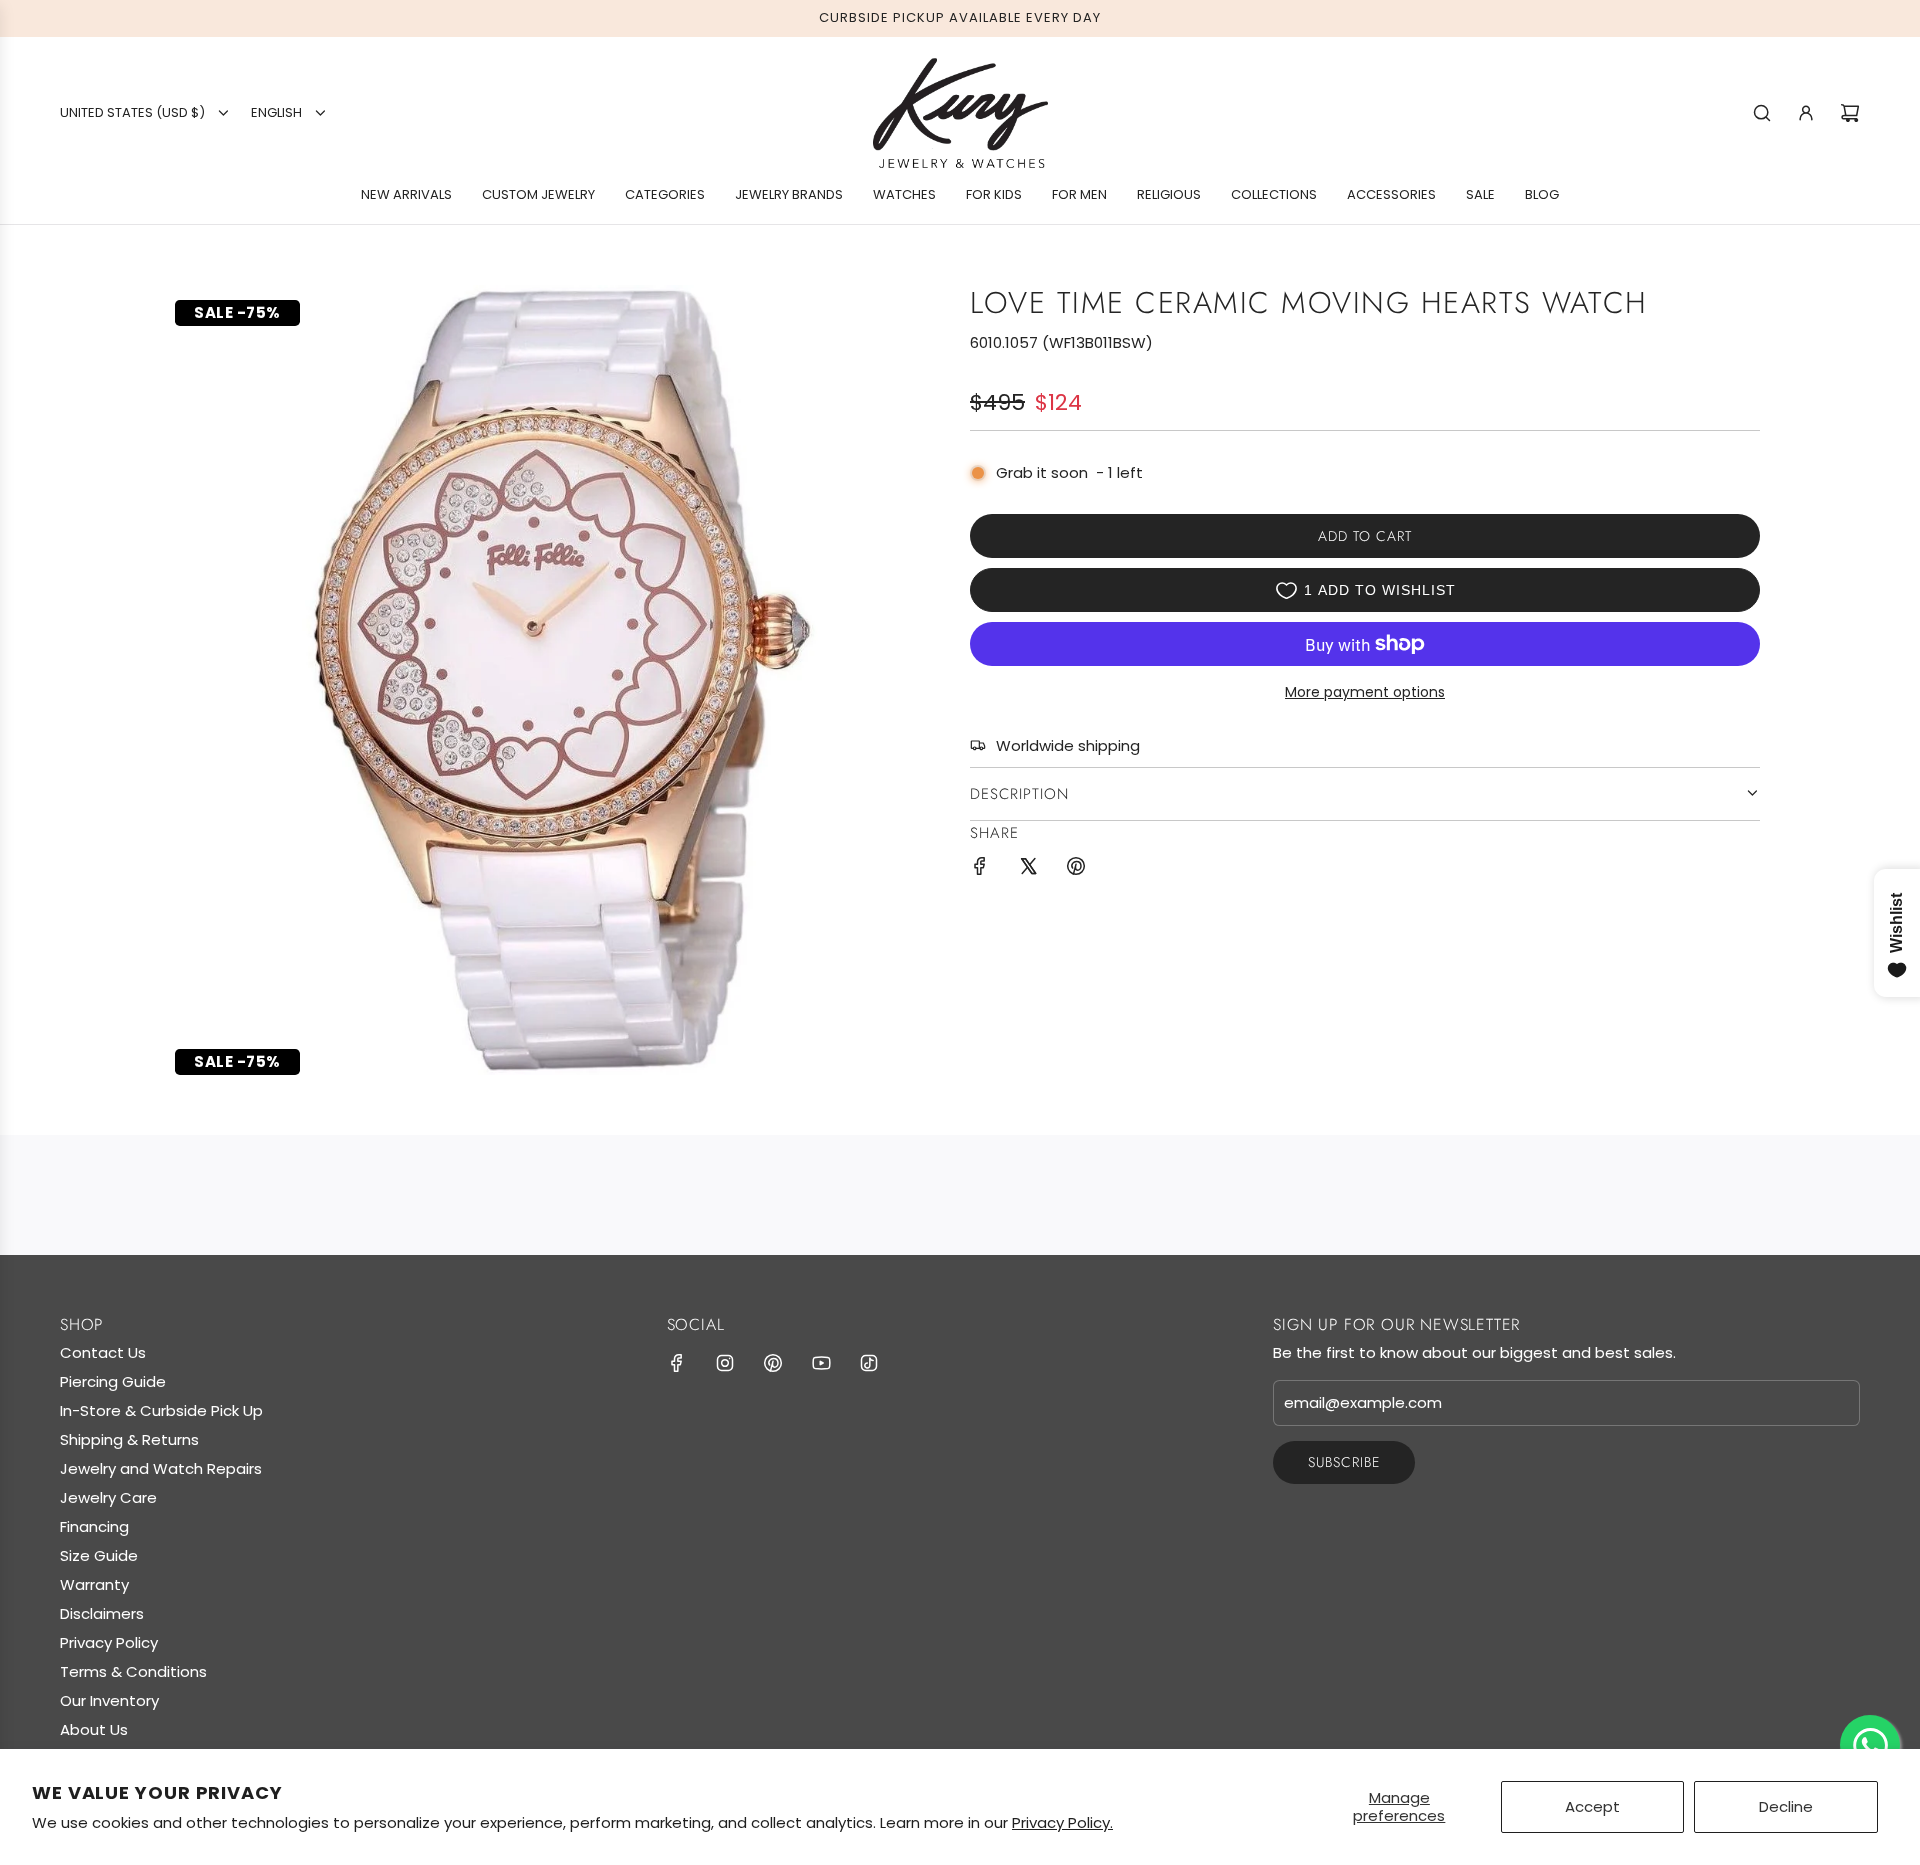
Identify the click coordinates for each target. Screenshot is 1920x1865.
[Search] (1762, 113)
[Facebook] (677, 1363)
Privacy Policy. (1062, 1822)
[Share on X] (1028, 869)
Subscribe (1344, 1462)
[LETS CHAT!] (1870, 1745)
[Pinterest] (773, 1363)
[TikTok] (869, 1363)
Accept (1592, 1806)
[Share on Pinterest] (1076, 869)
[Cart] (1850, 113)
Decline (1786, 1806)
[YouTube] (821, 1363)
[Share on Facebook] (980, 869)
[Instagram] (725, 1363)
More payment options (1365, 692)
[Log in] (1806, 113)
